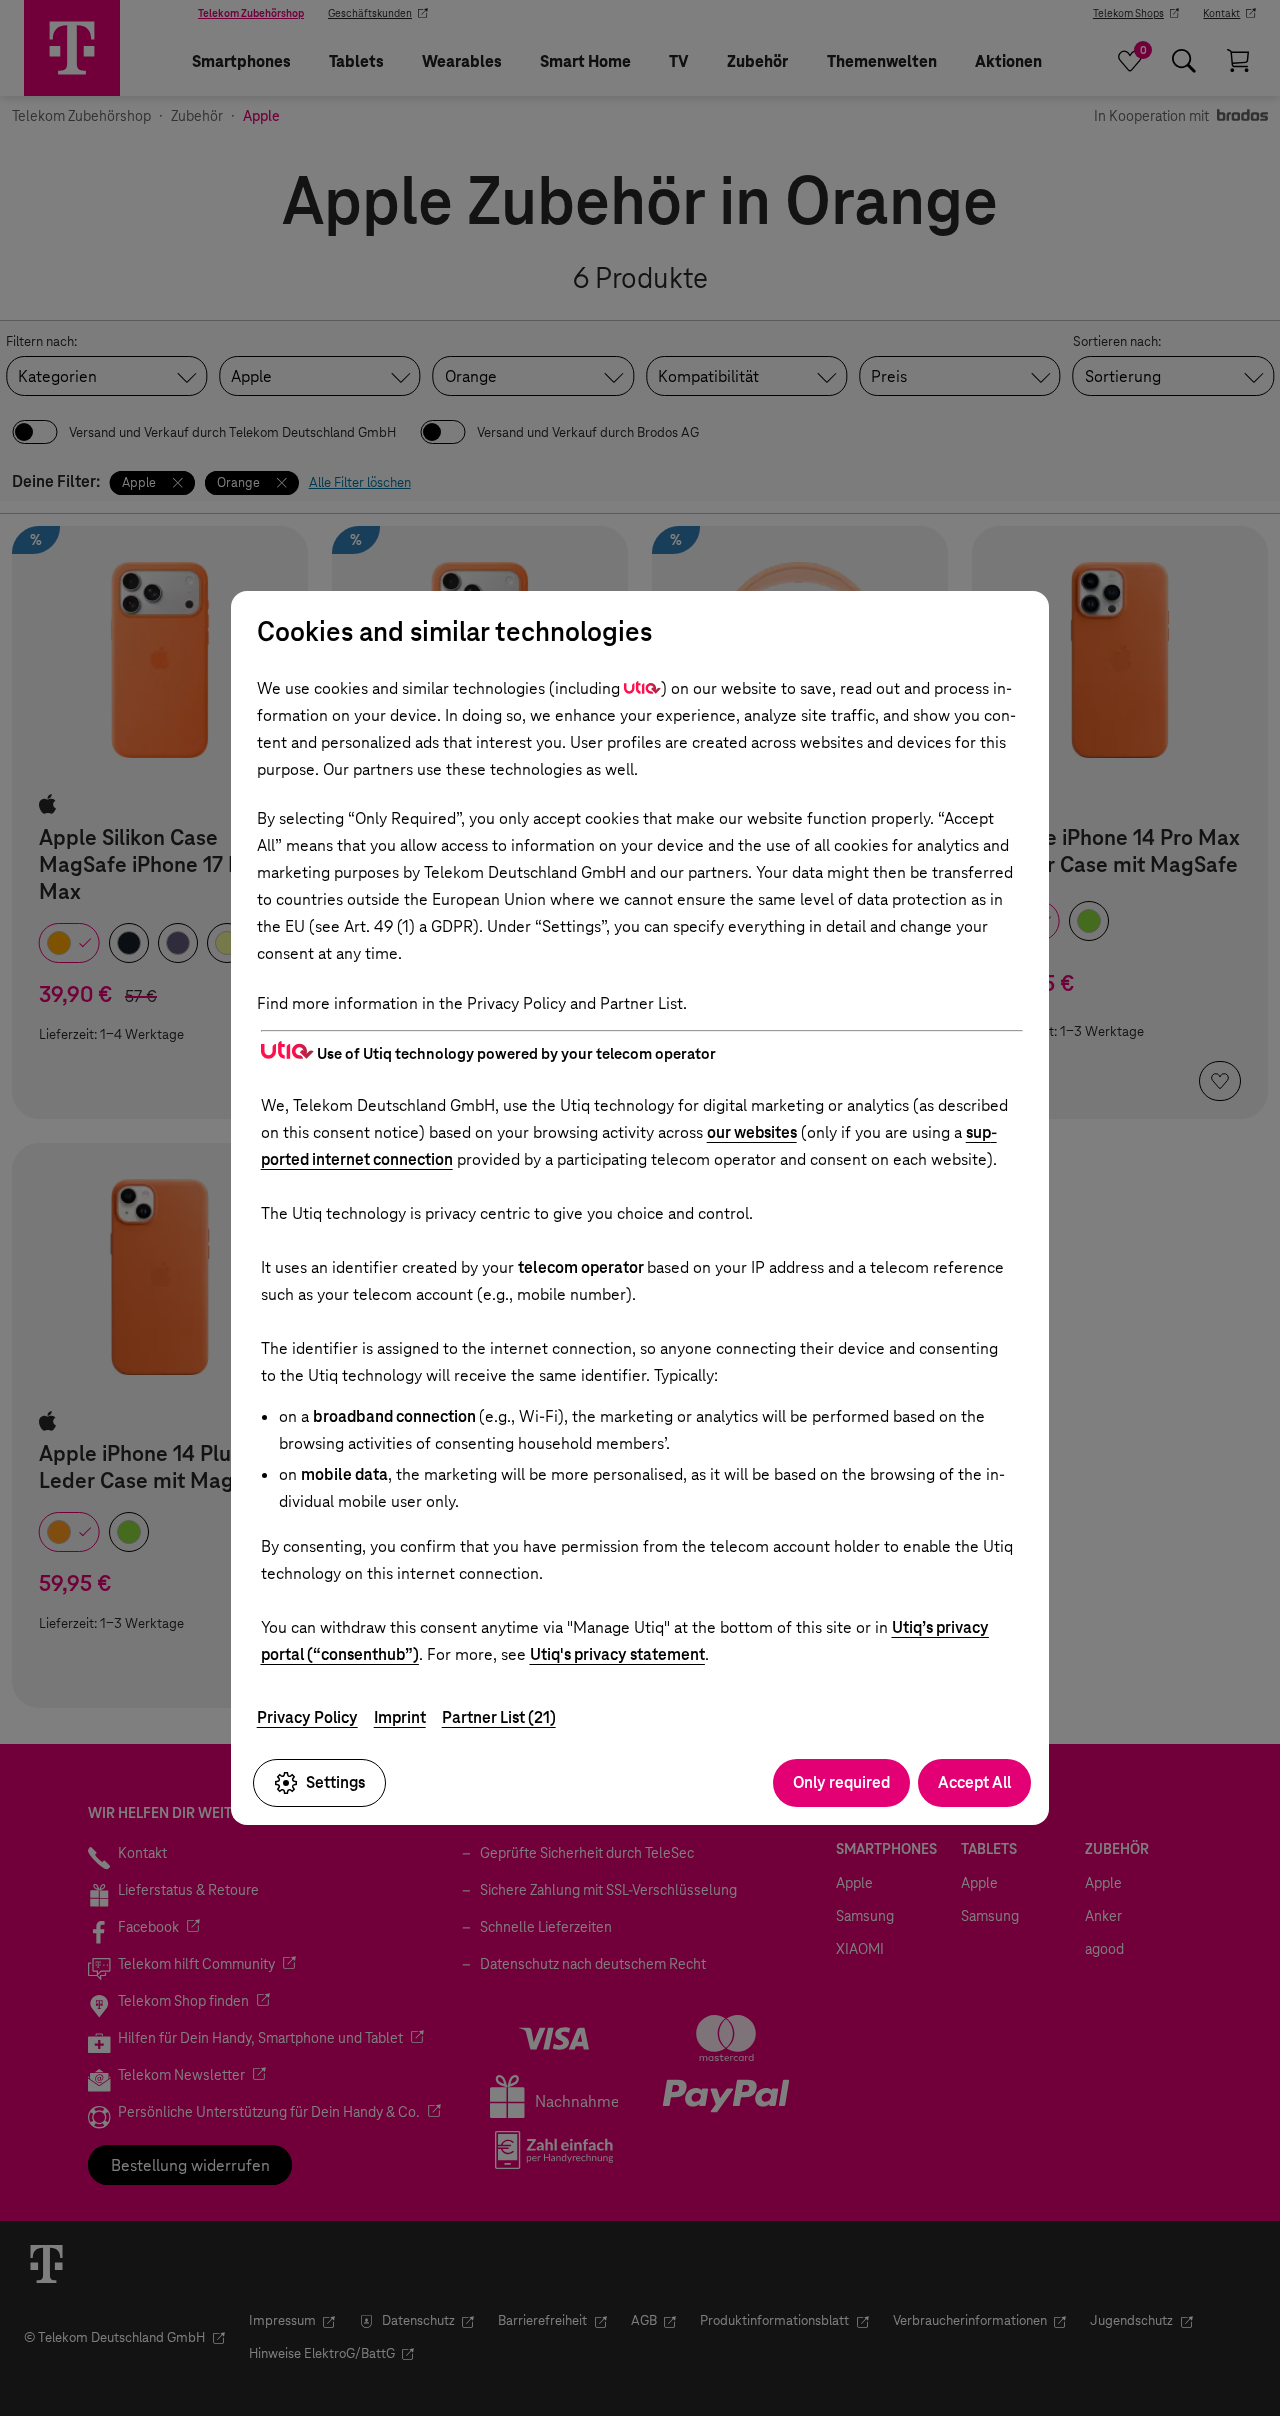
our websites (752, 1132)
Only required (841, 1782)
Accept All (974, 1782)
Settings (335, 1782)
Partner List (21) (499, 1717)
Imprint (400, 1717)
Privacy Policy (307, 1717)
